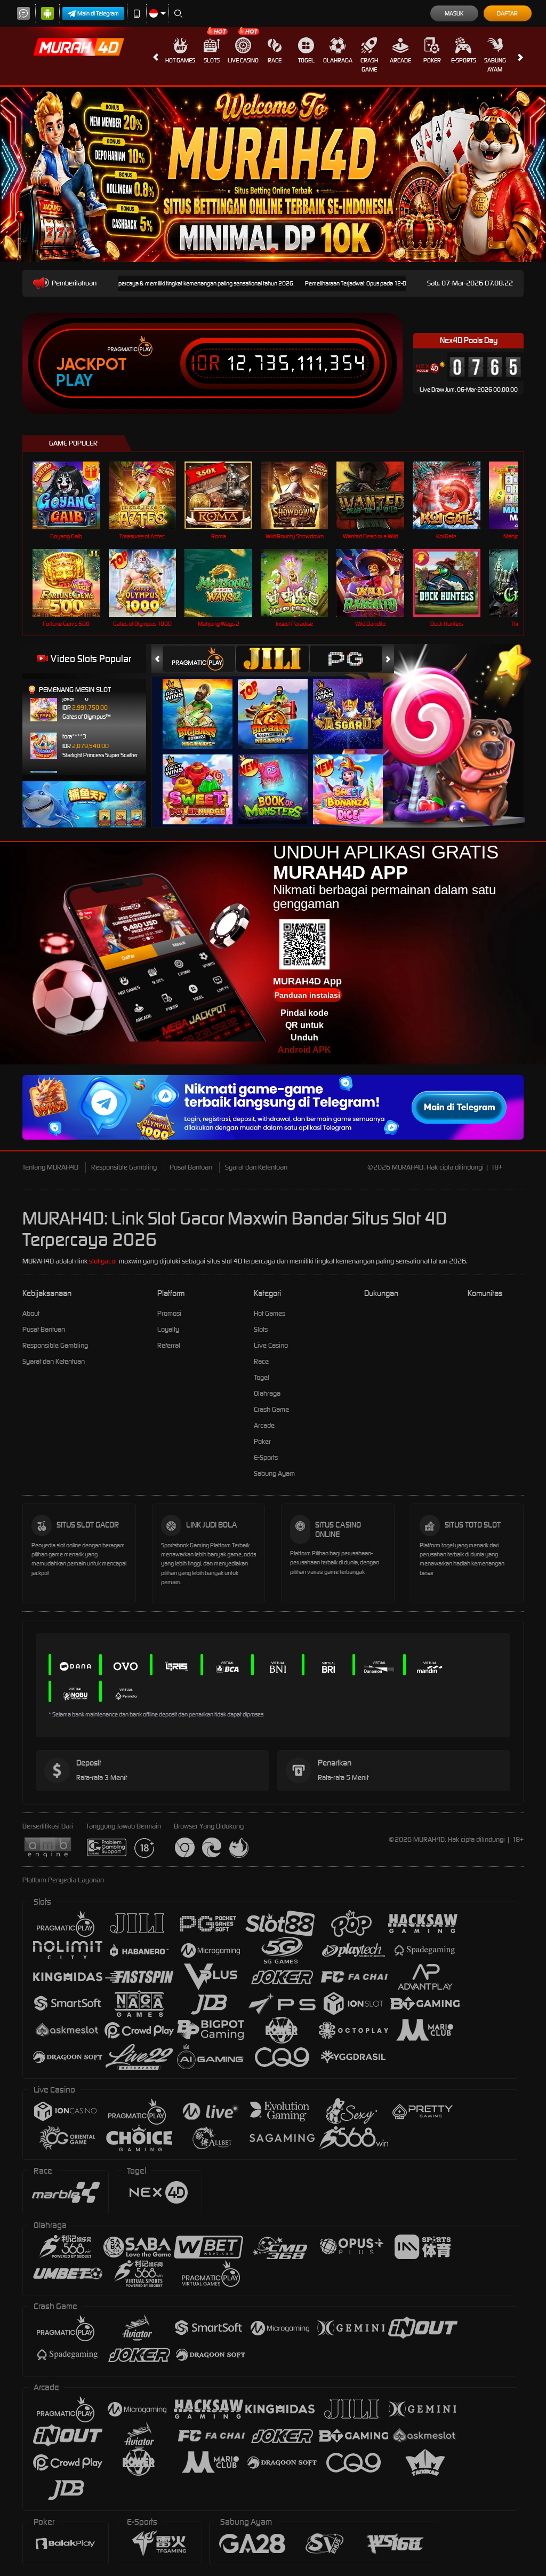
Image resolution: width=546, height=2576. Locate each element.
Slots (212, 60)
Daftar (507, 13)
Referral (169, 1345)
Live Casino (243, 60)
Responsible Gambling (124, 1167)
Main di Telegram (98, 13)
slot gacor (103, 1261)
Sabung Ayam (495, 65)
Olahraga (338, 60)
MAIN (73, 495)
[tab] (199, 659)
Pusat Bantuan (191, 1167)
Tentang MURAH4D (50, 1167)
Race (275, 60)
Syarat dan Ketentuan (256, 1167)
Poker (432, 60)
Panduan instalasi (307, 995)
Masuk (454, 13)
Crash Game (369, 65)
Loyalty (168, 1329)
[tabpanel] (273, 174)
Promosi (169, 1313)
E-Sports (464, 60)
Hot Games (180, 60)
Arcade (400, 60)
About (31, 1313)
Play (74, 380)
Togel (306, 60)
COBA (204, 703)
